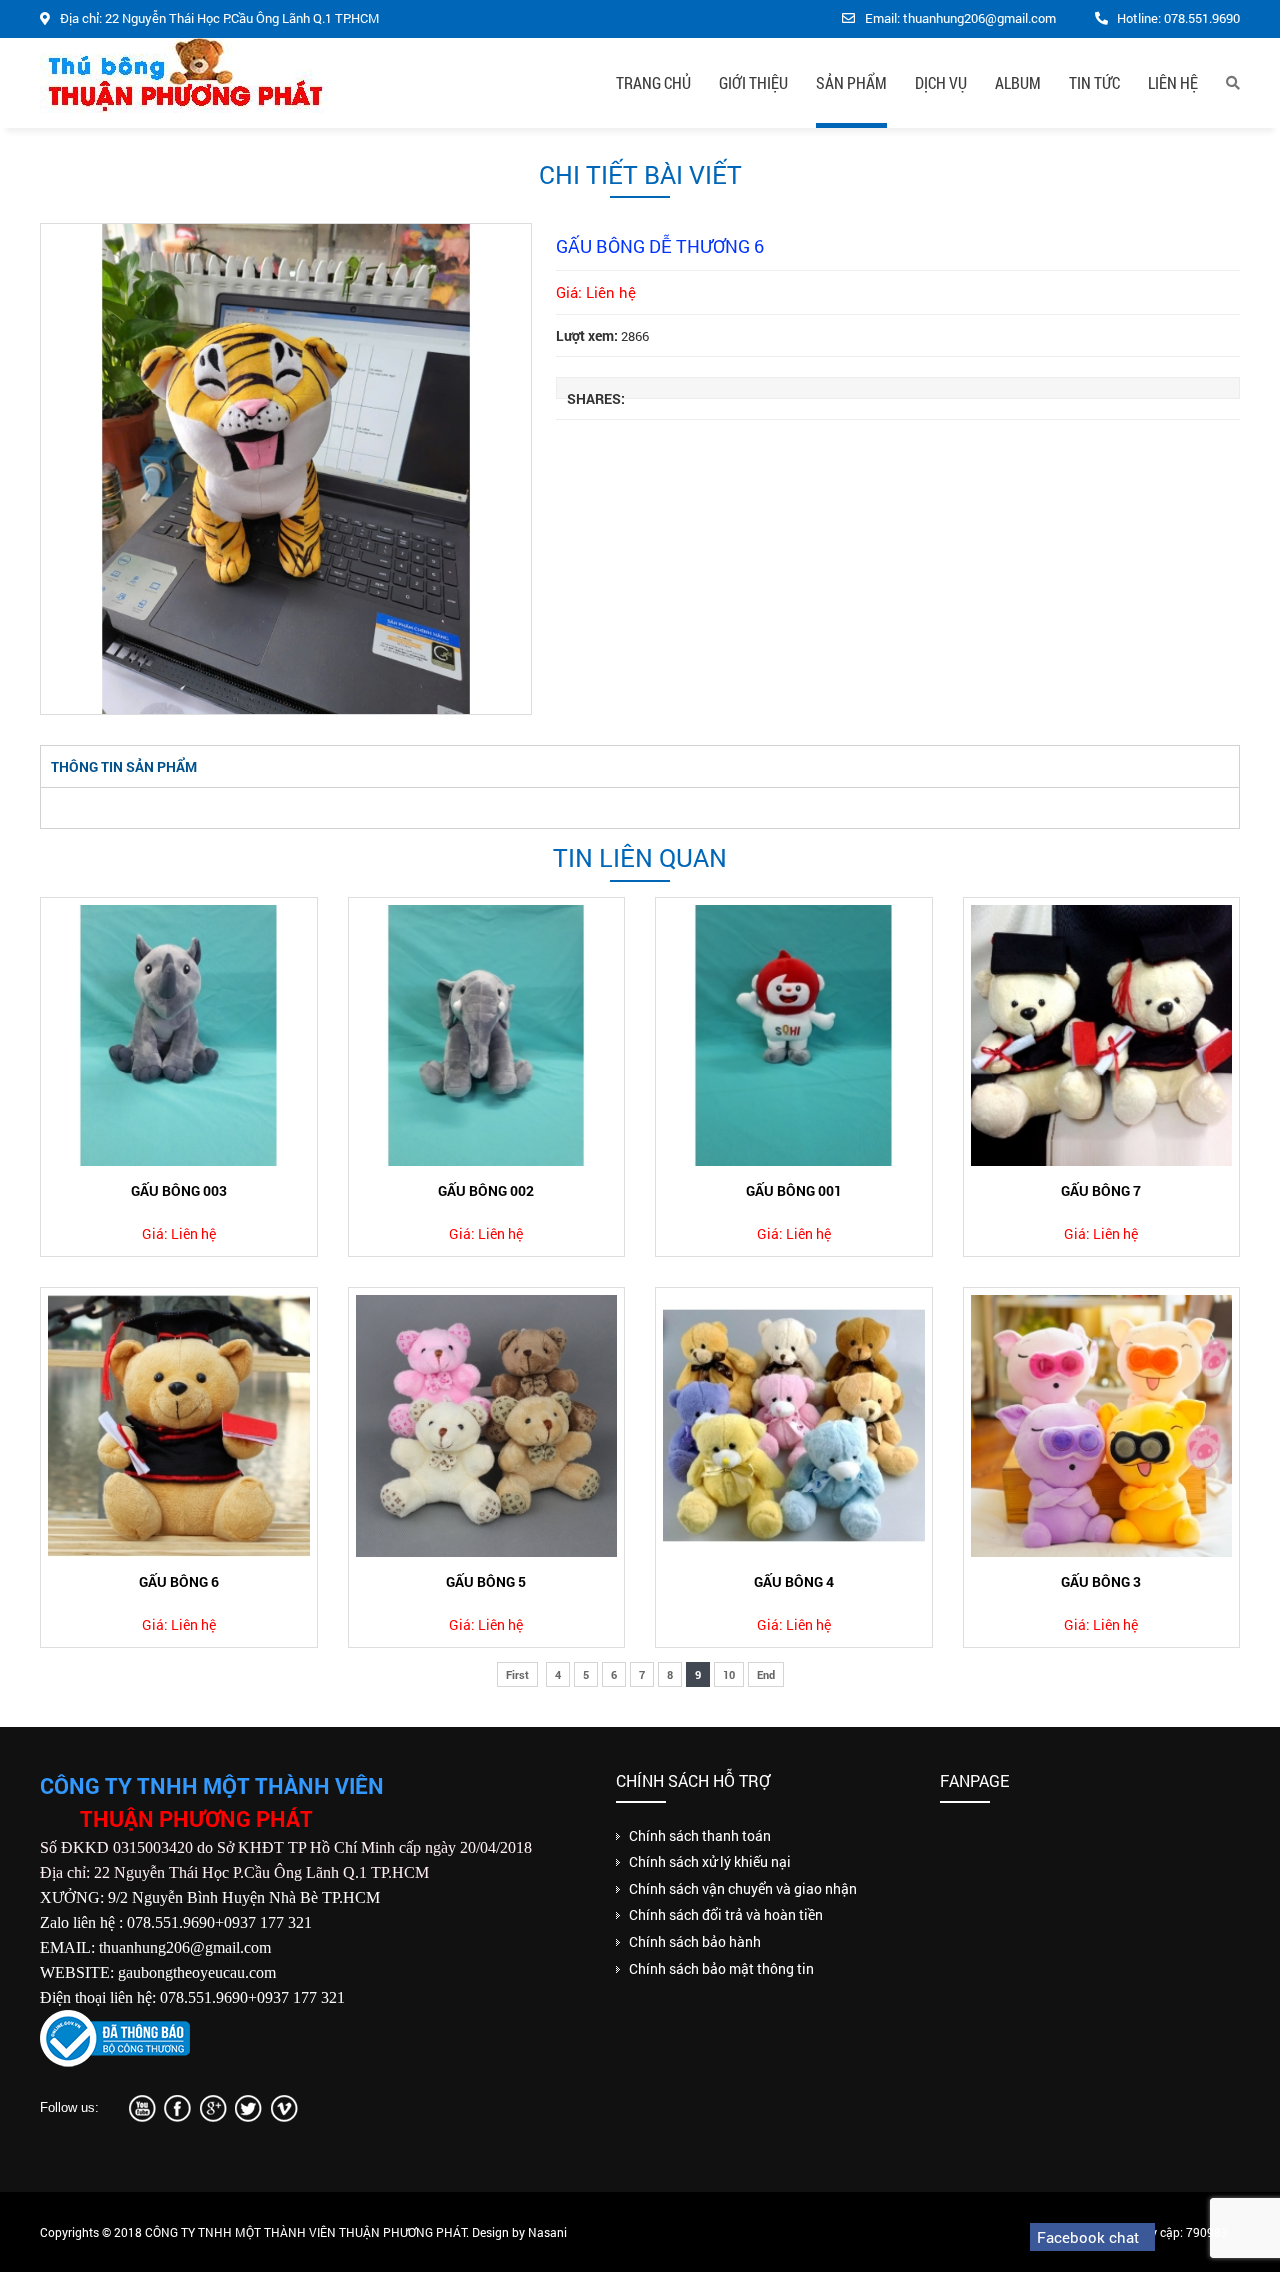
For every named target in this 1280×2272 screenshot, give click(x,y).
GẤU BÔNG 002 (486, 1190)
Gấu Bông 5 (486, 1581)
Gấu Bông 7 (1101, 1190)
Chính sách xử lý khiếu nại (710, 1861)
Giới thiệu (753, 82)
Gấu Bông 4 (794, 1581)
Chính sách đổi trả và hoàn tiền (726, 1914)
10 (729, 1674)
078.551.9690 (1202, 18)
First (517, 1674)
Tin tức (1094, 82)
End (766, 1674)
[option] (286, 469)
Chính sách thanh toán (700, 1835)
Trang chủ (653, 82)
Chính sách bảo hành (695, 1941)
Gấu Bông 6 (179, 1581)
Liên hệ (1173, 82)
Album (1018, 82)
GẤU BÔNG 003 (179, 1190)
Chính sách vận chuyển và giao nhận (743, 1888)
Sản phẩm (851, 82)
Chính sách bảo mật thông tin (721, 1968)
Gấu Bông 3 (1101, 1581)
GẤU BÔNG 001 (794, 1190)
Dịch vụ (941, 82)
